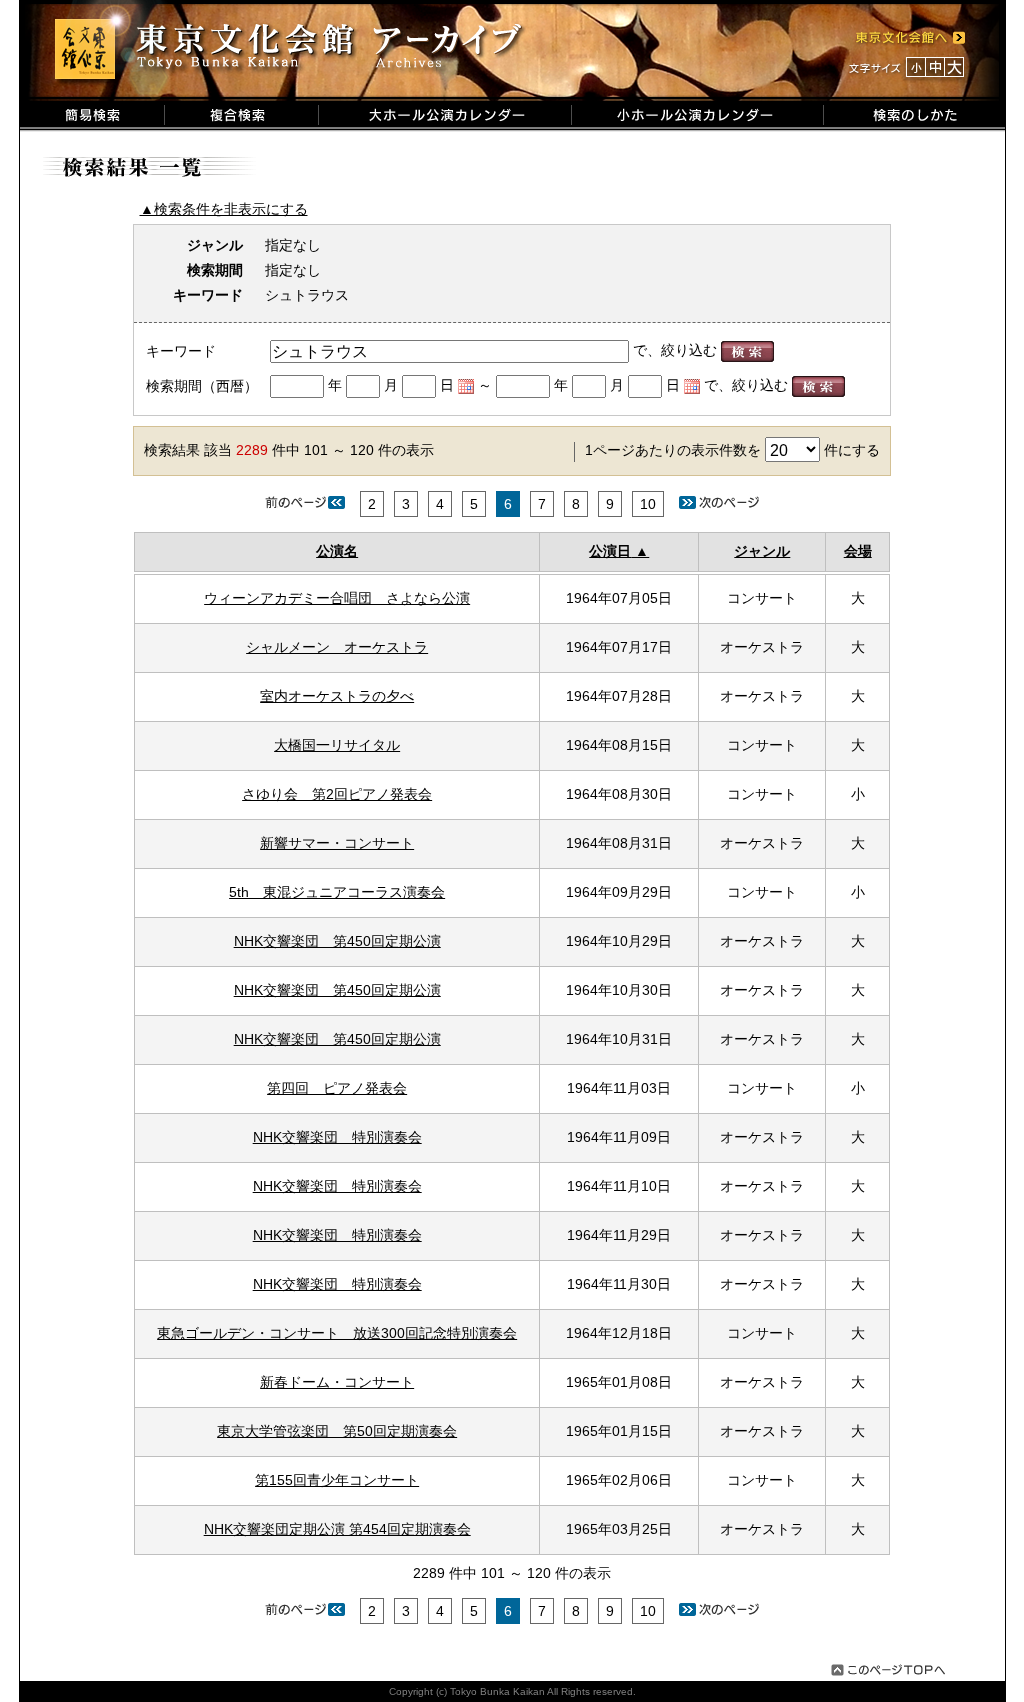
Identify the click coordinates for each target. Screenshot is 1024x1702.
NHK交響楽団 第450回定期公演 (337, 941)
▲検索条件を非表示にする (224, 209)
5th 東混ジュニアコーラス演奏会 (337, 892)
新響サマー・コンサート (337, 843)
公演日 (610, 551)
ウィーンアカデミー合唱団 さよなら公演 (337, 598)
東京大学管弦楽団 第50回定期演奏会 (337, 1431)
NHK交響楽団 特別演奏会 (337, 1137)
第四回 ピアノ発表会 (337, 1088)
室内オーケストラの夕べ (337, 696)
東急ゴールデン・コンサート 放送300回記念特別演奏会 (337, 1333)
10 (648, 504)
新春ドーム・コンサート (337, 1382)
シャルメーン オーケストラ (337, 647)
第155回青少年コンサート (337, 1480)
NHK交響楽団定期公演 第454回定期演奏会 (337, 1529)
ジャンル (762, 551)
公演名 (337, 551)
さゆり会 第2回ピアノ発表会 (337, 794)
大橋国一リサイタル (337, 745)
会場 (858, 551)
